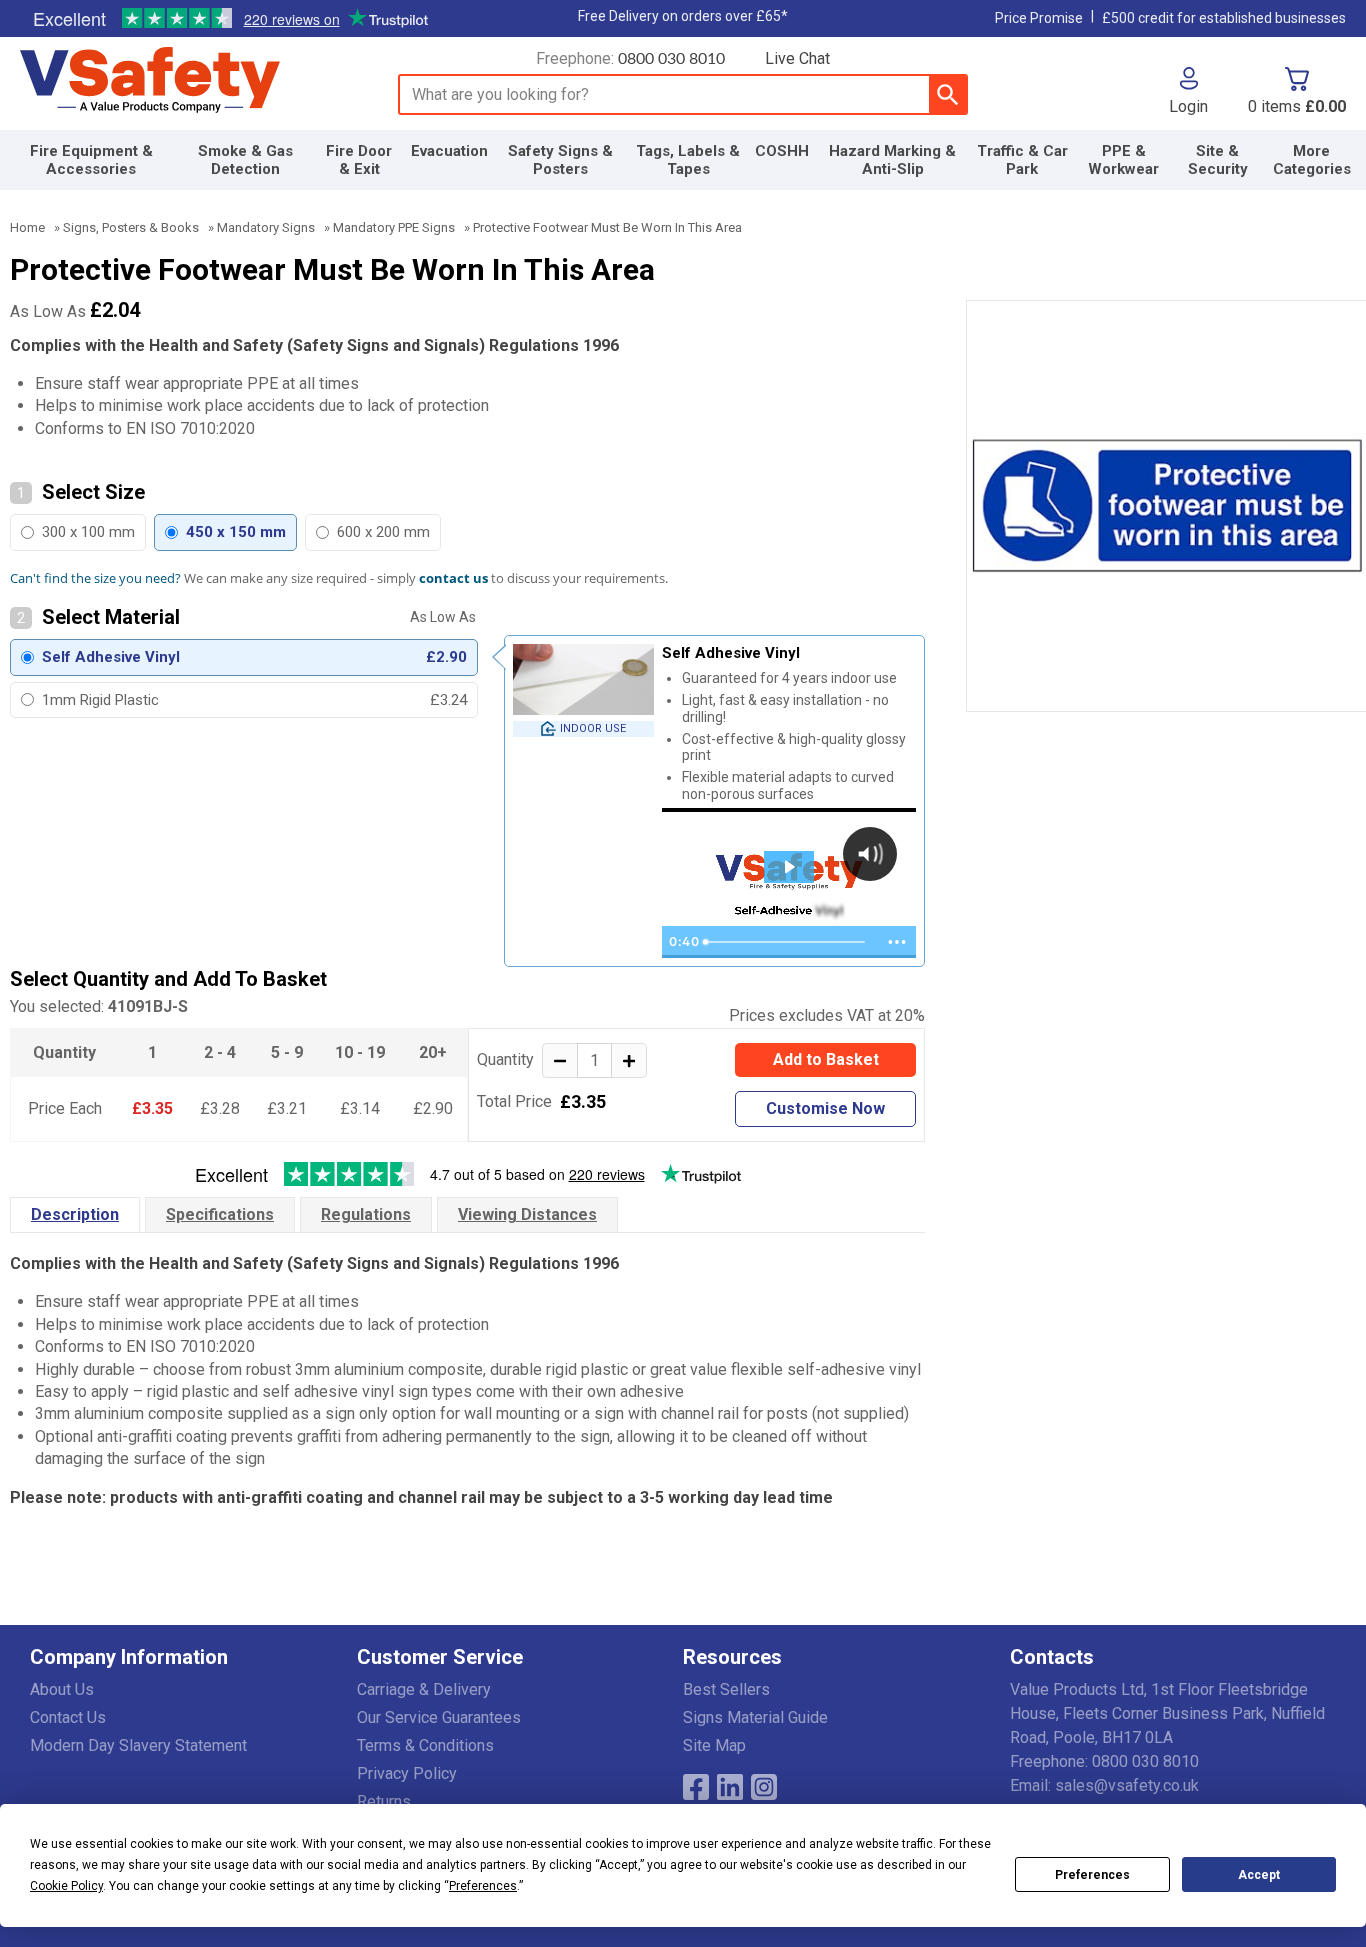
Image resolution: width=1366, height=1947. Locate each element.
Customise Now (825, 1108)
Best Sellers (726, 1689)
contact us (453, 578)
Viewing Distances (527, 1214)
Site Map (714, 1745)
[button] (1188, 91)
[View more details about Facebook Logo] (696, 1787)
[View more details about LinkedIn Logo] (730, 1787)
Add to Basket (826, 1059)
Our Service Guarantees (439, 1717)
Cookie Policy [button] (66, 1886)
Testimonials (230, 19)
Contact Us (68, 1717)
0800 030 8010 (671, 59)
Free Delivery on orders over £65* (683, 16)
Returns (384, 1801)
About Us (62, 1689)
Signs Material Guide (755, 1717)
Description (75, 1214)
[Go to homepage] (186, 81)
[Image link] (764, 1787)
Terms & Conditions (425, 1745)
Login (1188, 106)
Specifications (220, 1214)
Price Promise (1039, 18)
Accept (1259, 1875)
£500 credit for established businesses (1224, 18)
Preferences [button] (483, 1886)
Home (27, 227)
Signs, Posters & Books (131, 227)
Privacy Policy (407, 1773)
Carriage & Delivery (424, 1689)
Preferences (1092, 1875)
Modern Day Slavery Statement (138, 1745)
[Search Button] (947, 94)
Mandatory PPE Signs (394, 227)
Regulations (366, 1214)
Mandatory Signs (266, 227)
